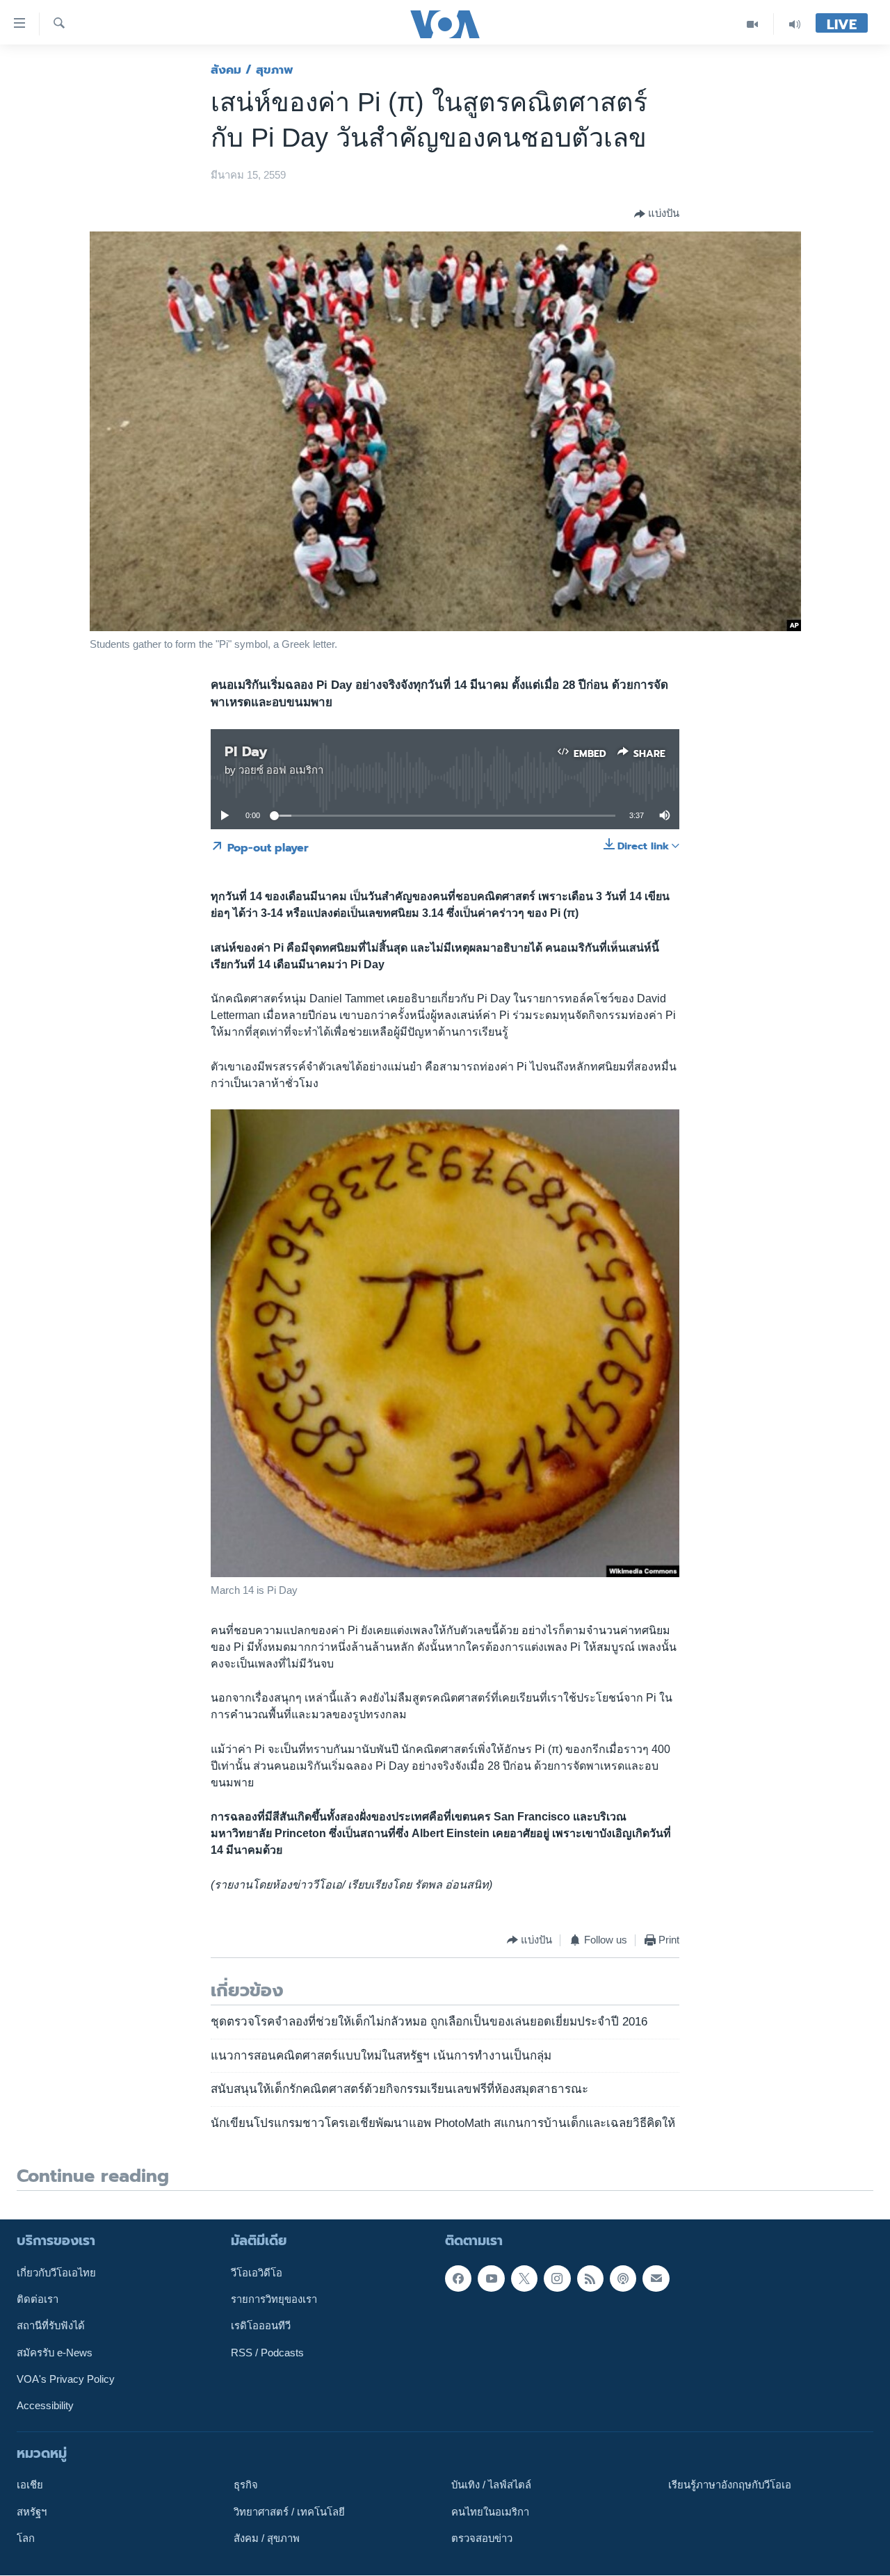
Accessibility (45, 2406)
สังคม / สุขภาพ (252, 70)
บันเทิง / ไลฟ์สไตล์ (491, 2486)
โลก (26, 2538)
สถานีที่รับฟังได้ (51, 2326)
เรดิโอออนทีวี (261, 2326)
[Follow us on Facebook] (458, 2279)
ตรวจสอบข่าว (482, 2538)
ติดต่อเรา (38, 2299)
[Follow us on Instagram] (557, 2279)
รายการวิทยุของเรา (274, 2299)
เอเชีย (30, 2486)
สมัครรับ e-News (55, 2353)
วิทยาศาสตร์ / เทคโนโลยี (289, 2512)
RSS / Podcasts (267, 2353)
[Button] (657, 214)
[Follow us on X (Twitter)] (524, 2279)
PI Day (246, 751)
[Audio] (795, 24)
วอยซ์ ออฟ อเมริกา (281, 770)
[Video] (753, 24)
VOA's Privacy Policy (66, 2379)
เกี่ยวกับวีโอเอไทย (56, 2273)
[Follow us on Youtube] (491, 2279)
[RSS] (590, 2279)
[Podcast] (623, 2279)
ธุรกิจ (246, 2486)
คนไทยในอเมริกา (490, 2512)
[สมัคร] (656, 2279)
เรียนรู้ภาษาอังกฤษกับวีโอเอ (730, 2486)
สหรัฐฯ (32, 2512)
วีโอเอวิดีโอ (257, 2273)
